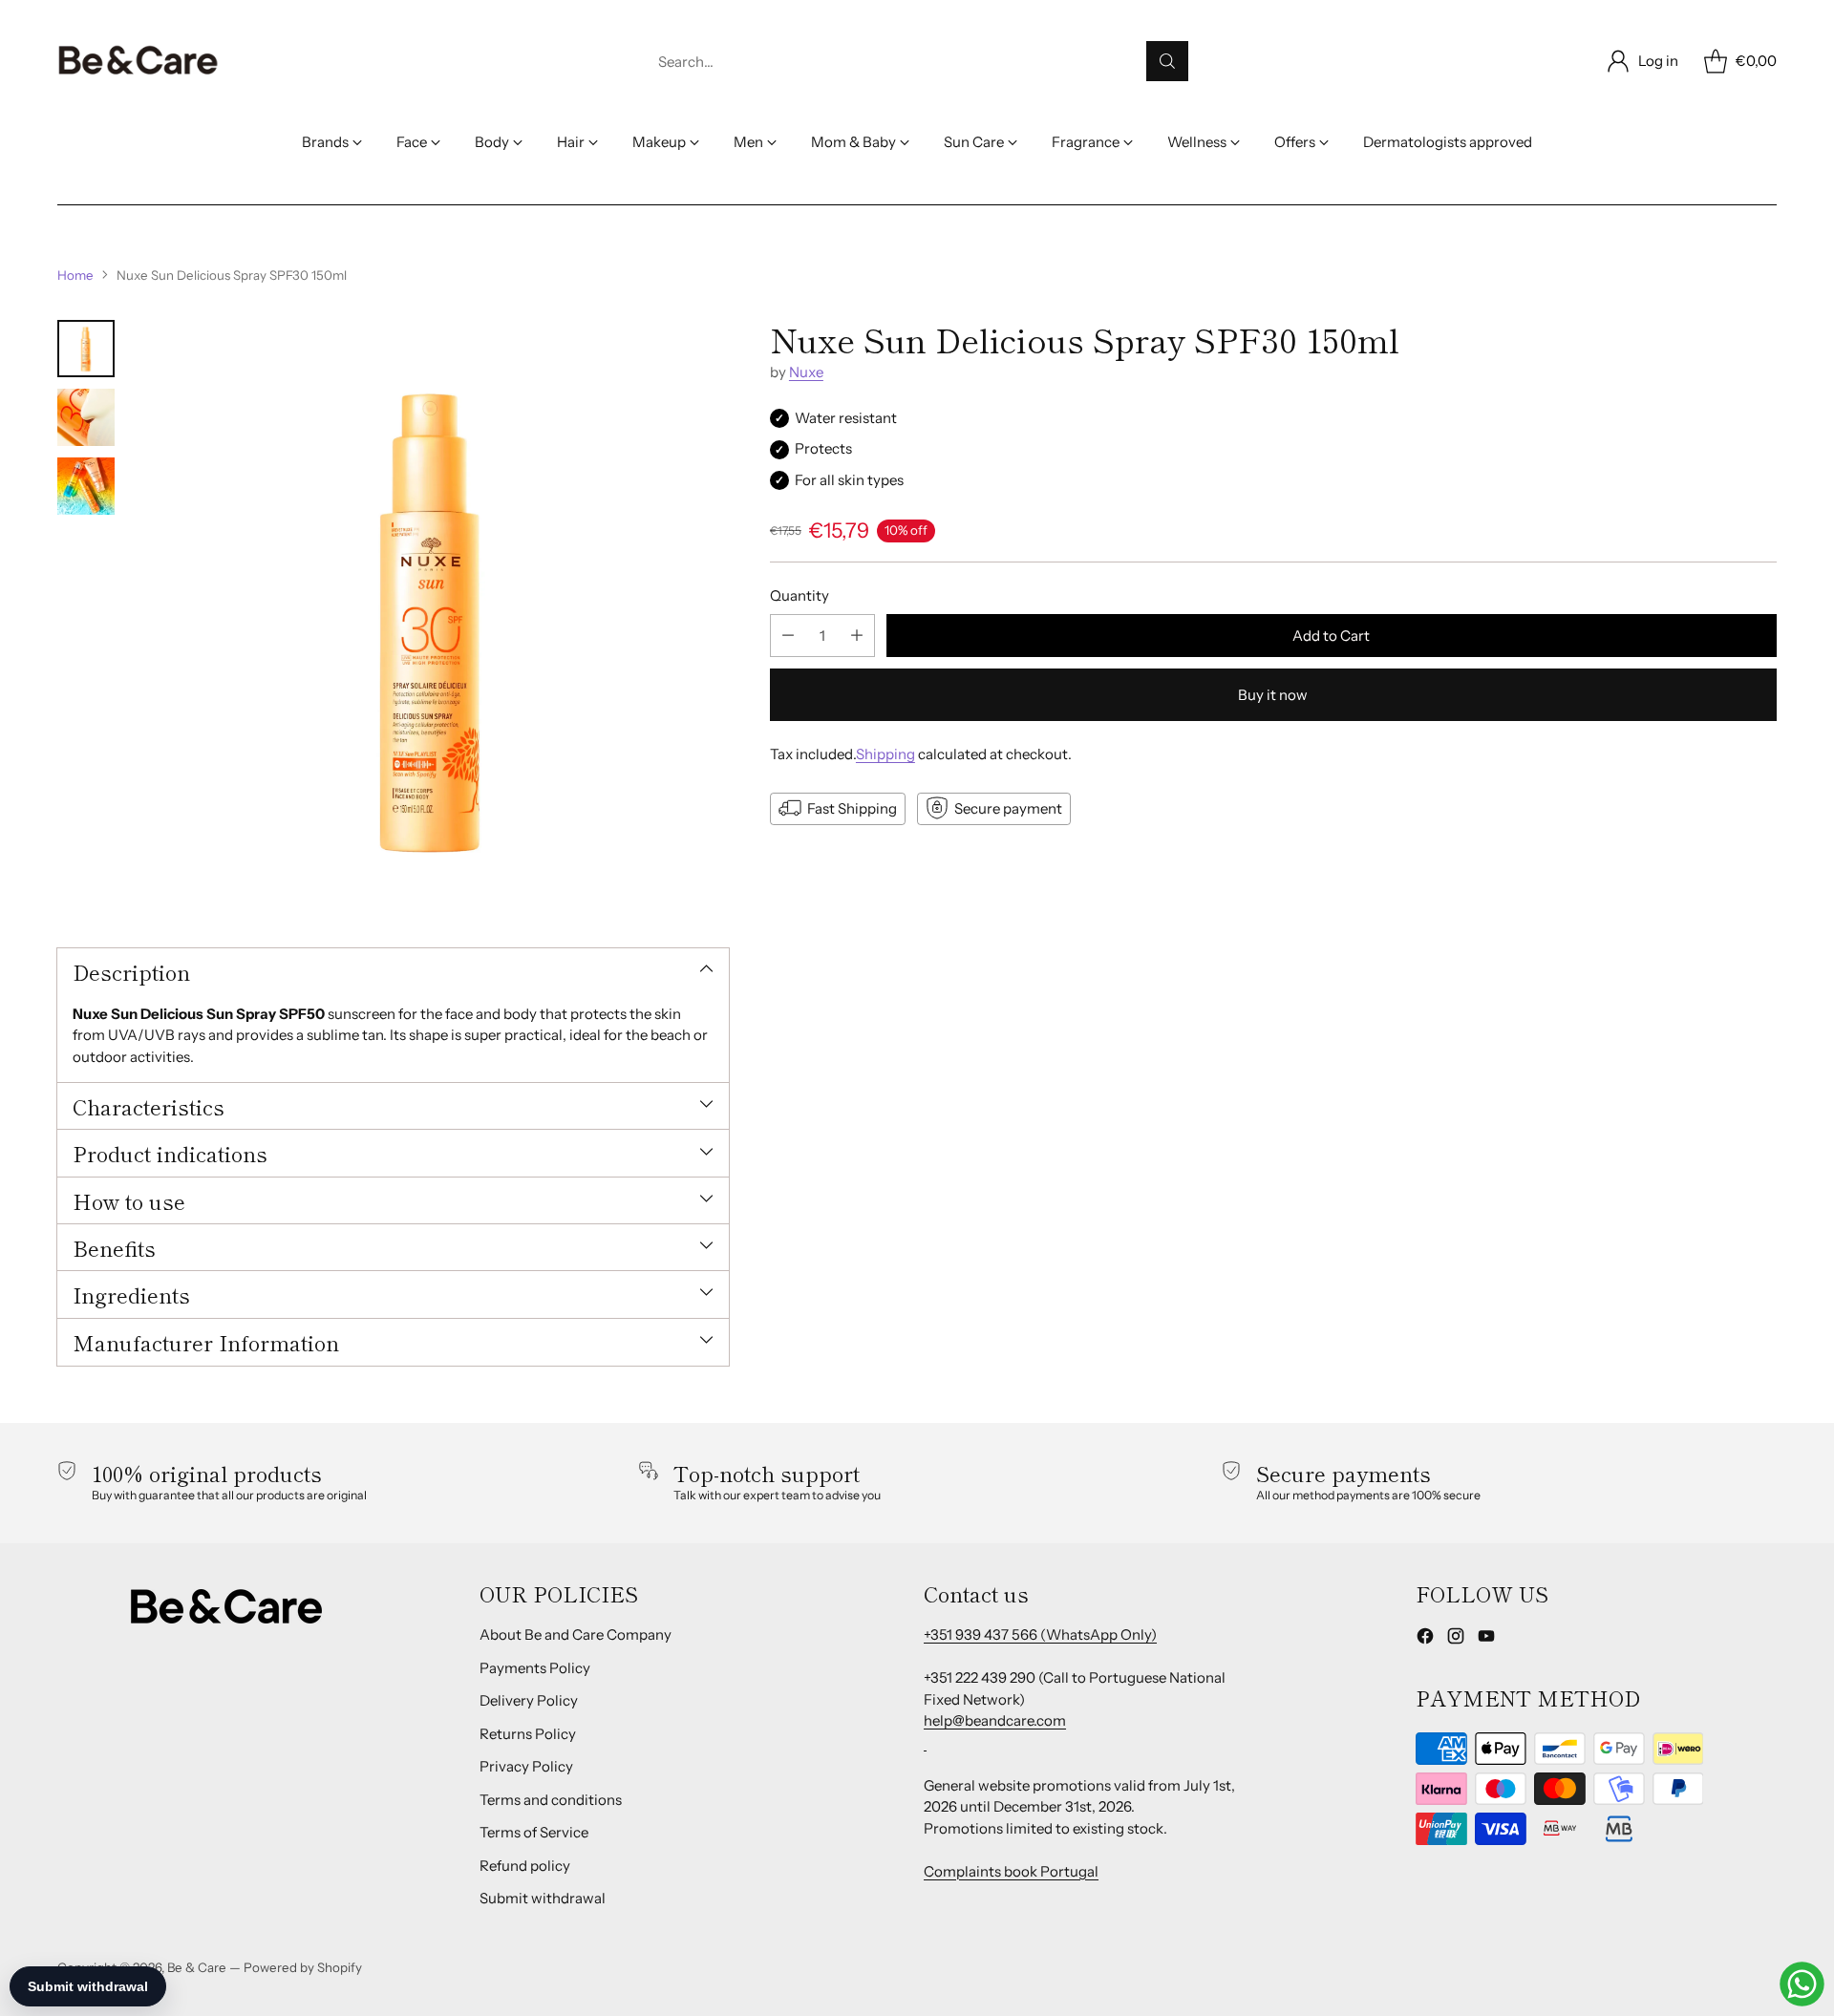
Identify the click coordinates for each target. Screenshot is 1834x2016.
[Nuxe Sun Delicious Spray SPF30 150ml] (431, 617)
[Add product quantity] (857, 636)
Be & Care (197, 1967)
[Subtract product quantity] (788, 636)
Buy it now (1273, 695)
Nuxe (806, 372)
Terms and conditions (551, 1800)
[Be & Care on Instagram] (1456, 1639)
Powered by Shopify (303, 1967)
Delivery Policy (529, 1700)
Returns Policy (528, 1734)
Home (75, 275)
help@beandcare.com (995, 1720)
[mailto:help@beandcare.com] (925, 1742)
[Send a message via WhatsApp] (1802, 1984)
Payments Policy (535, 1668)
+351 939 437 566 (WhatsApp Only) (1040, 1634)
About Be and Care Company (576, 1634)
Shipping (885, 754)
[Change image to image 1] (86, 349)
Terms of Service (534, 1832)
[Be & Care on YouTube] (1486, 1639)
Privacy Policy (526, 1766)
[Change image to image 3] (86, 486)
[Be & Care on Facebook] (1425, 1639)
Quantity (800, 594)
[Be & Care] (139, 61)
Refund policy (525, 1866)
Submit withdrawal (543, 1898)
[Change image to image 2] (86, 417)
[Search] (1167, 61)
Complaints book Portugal (1011, 1871)
